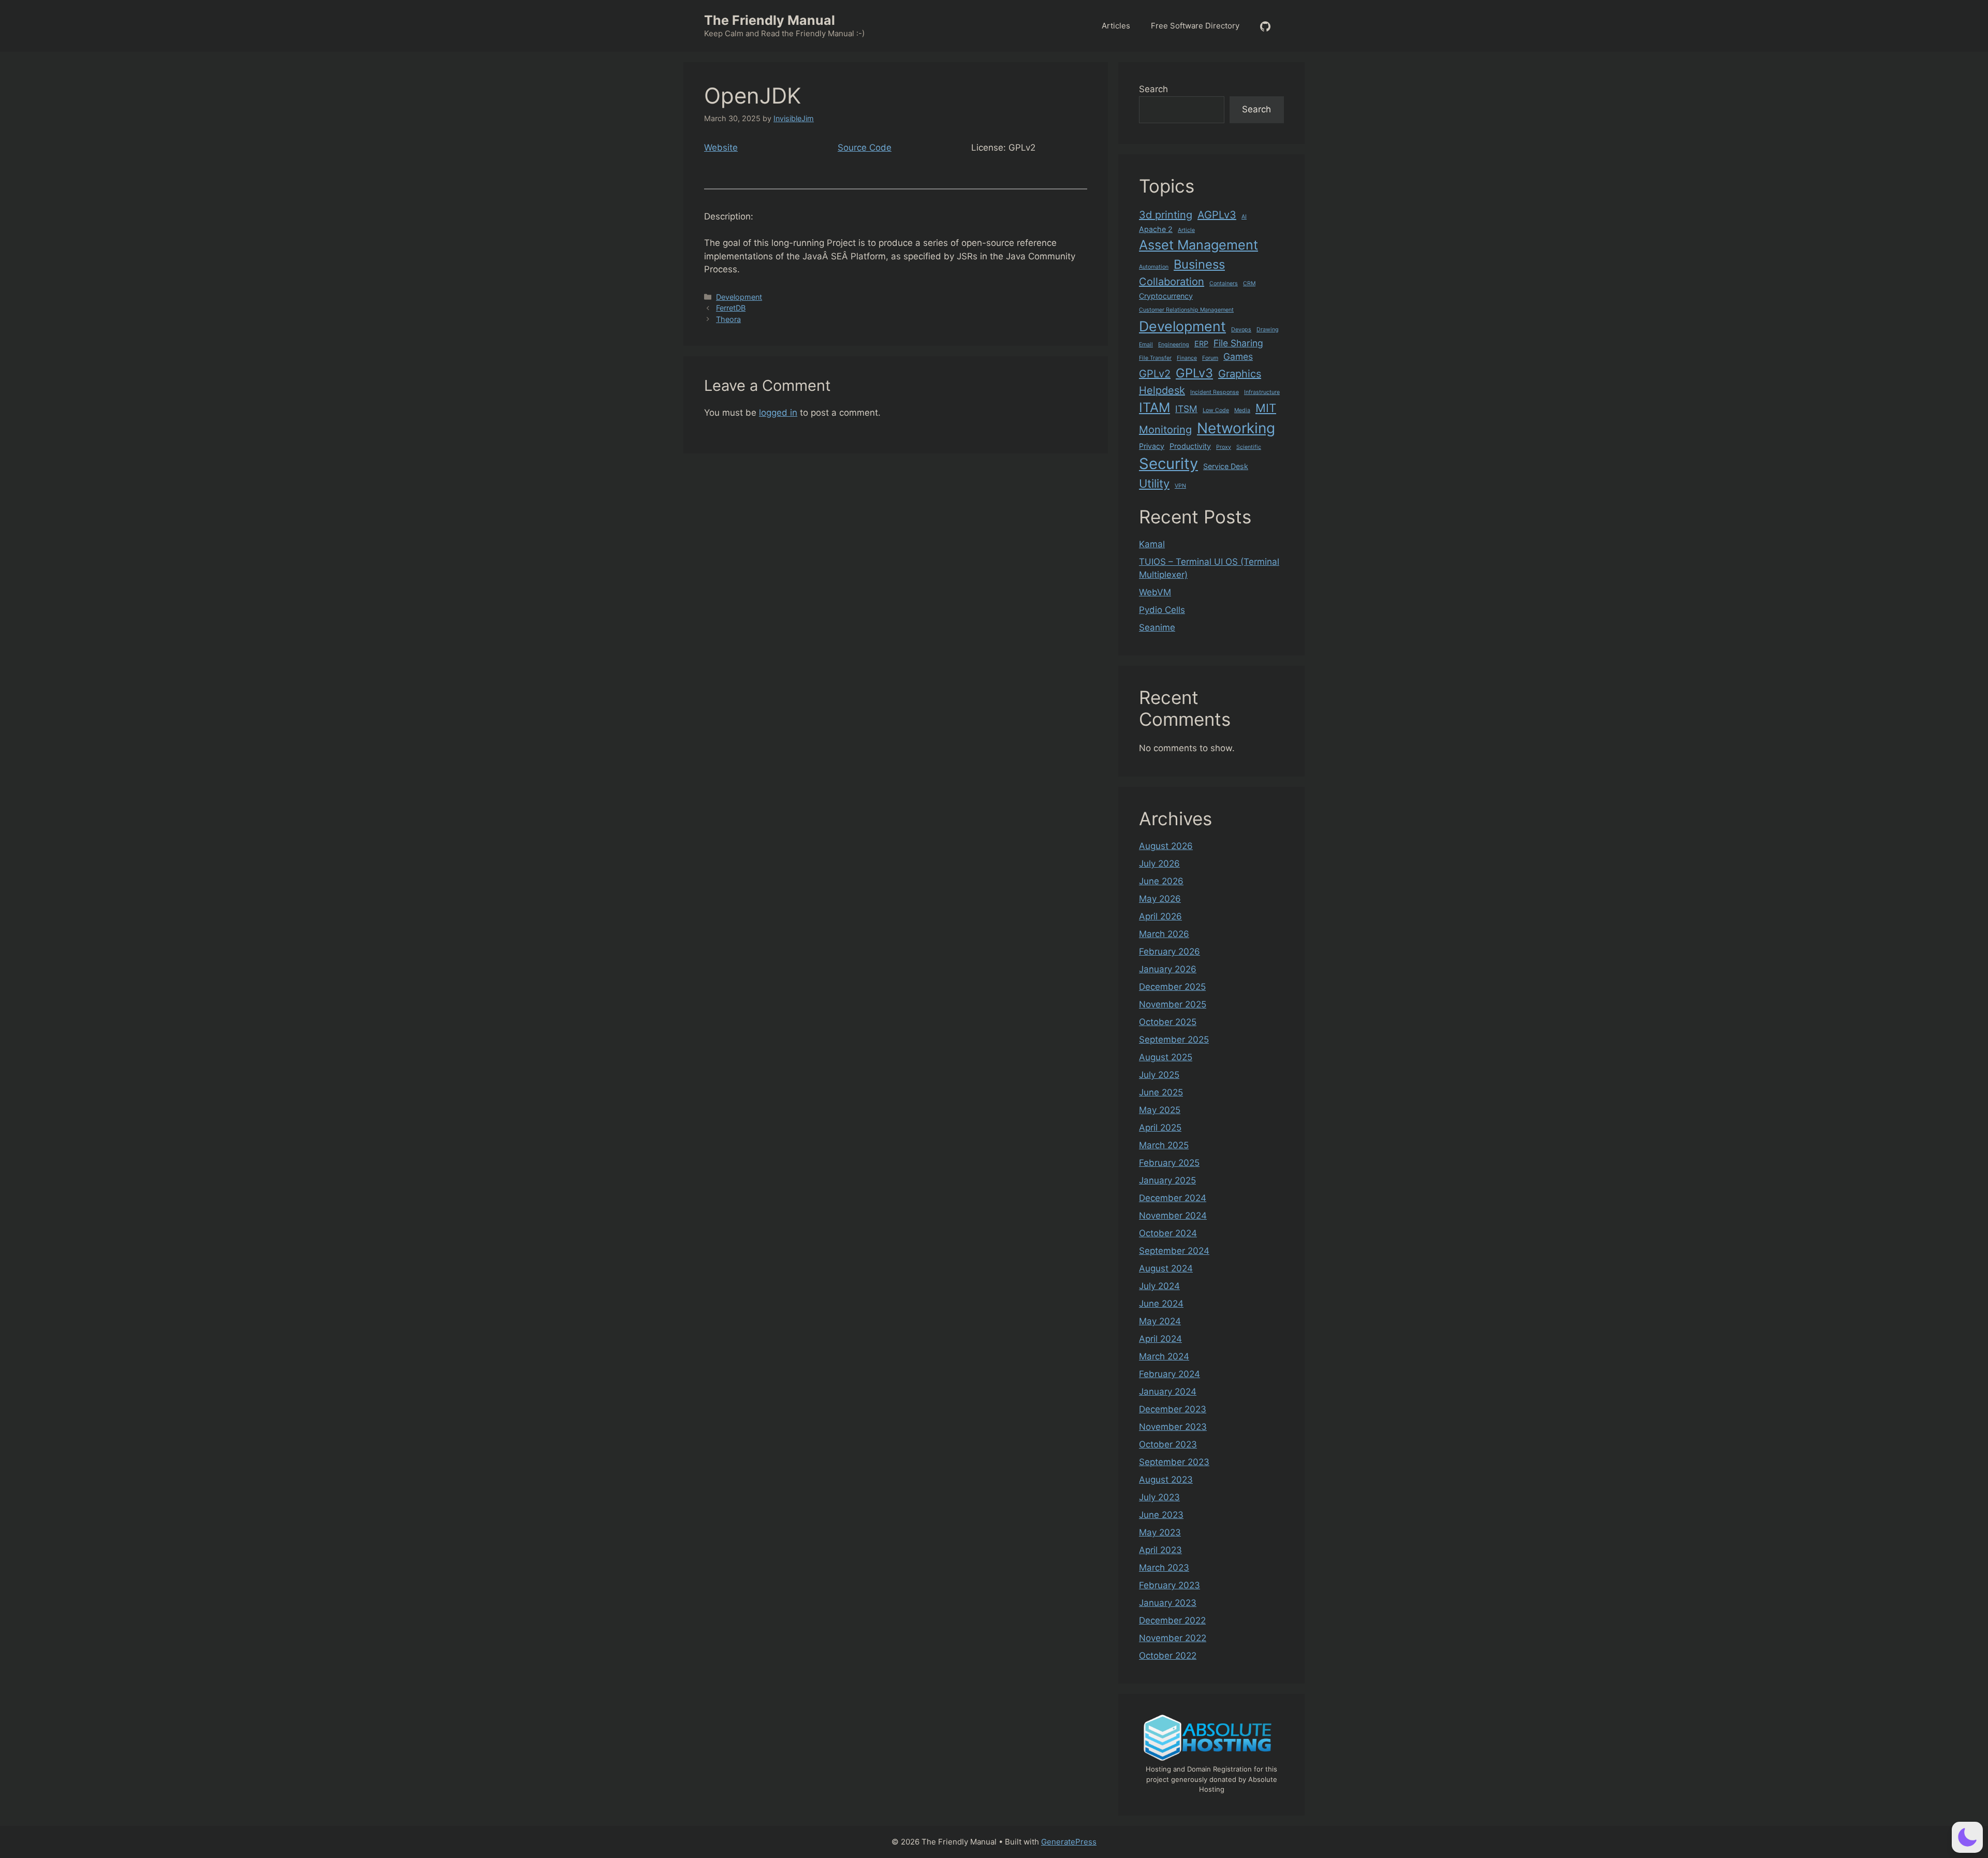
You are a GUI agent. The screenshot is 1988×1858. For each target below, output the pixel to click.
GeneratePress (1069, 1842)
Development (739, 297)
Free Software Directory (1195, 26)
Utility (1154, 484)
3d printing (1166, 215)
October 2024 (1168, 1233)
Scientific (1249, 447)
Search (1153, 89)
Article (1186, 230)
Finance (1187, 358)
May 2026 (1160, 899)
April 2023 (1160, 1550)
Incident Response (1215, 392)
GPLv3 (1194, 373)
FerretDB (731, 308)
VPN (1180, 486)
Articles (1116, 26)
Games (1238, 356)
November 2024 (1173, 1216)
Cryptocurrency (1166, 296)
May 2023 (1160, 1532)
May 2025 (1160, 1110)
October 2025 (1168, 1022)
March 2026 (1164, 934)
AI (1244, 217)
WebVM (1155, 592)
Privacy (1152, 446)
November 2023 (1173, 1427)
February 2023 (1170, 1585)
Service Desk (1226, 466)
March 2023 (1164, 1568)
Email (1146, 345)
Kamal (1152, 544)
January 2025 (1167, 1180)
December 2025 (1172, 987)
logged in (778, 413)
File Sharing (1238, 343)
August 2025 (1166, 1057)
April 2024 (1160, 1339)
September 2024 (1174, 1251)
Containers (1224, 283)
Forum (1210, 358)
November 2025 (1173, 1004)
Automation (1154, 267)
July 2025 (1159, 1075)
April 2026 (1160, 916)
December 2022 (1172, 1620)
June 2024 (1161, 1304)
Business (1199, 264)
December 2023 (1173, 1409)
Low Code (1216, 410)
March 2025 (1164, 1145)
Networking (1236, 428)
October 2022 (1168, 1656)
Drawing (1268, 330)
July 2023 (1159, 1497)
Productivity (1190, 446)
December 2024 (1173, 1198)
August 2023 (1166, 1480)
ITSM (1186, 409)
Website (721, 148)
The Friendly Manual (770, 20)
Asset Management (1198, 245)
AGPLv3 (1217, 215)
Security (1168, 464)
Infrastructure (1262, 392)
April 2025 (1160, 1128)
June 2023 (1161, 1515)
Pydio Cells (1162, 610)
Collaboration (1172, 282)
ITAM (1154, 407)
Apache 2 (1156, 229)
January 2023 (1168, 1603)
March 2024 (1164, 1356)
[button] (1967, 1837)
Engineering (1174, 345)
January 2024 (1168, 1392)
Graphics (1240, 374)
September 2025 (1174, 1040)
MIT (1266, 408)
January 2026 (1168, 969)
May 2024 (1160, 1321)
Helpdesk (1162, 390)
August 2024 (1166, 1268)
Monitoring (1165, 430)
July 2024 (1159, 1286)
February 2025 (1169, 1163)
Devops (1241, 330)
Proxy (1224, 447)
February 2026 (1170, 952)
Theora (728, 319)
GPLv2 (1155, 374)
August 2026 (1166, 846)
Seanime (1157, 627)
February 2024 (1170, 1374)
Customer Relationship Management (1186, 310)
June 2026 (1161, 881)
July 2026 (1159, 864)
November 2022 (1173, 1638)
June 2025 (1161, 1092)
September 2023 (1174, 1462)
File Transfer (1155, 358)
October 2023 (1168, 1444)
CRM (1249, 283)
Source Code (865, 148)
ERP (1201, 343)
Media (1242, 410)
